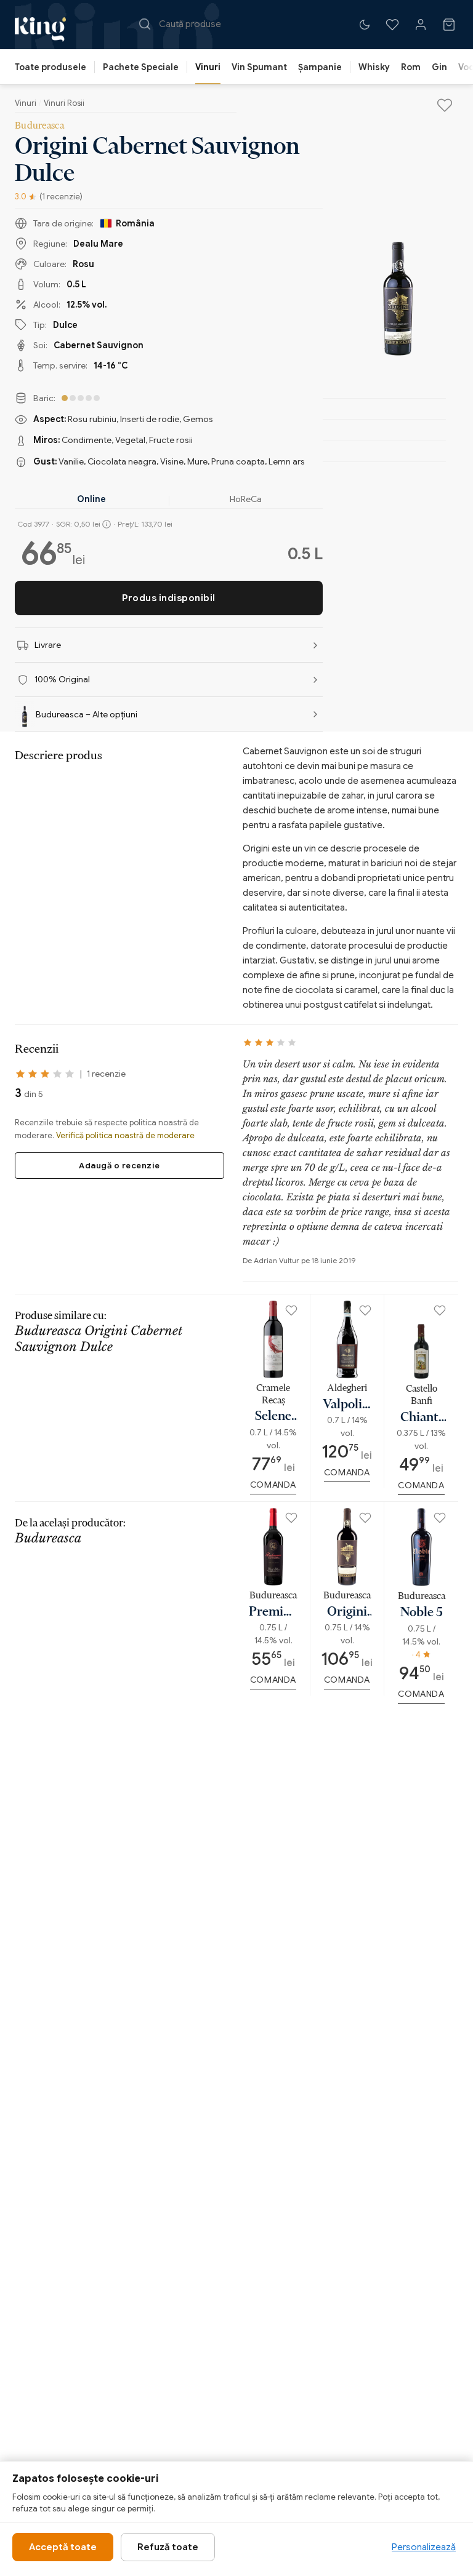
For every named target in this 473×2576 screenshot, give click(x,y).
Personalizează (424, 2547)
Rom (411, 67)
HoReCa (246, 499)
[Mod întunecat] (365, 25)
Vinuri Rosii (64, 103)
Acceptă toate (63, 2547)
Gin (439, 67)
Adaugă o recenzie (119, 1166)
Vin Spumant (259, 67)
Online (91, 499)
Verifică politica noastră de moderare (125, 1135)
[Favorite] (392, 25)
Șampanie (320, 67)
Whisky (374, 67)
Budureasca (39, 125)
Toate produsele (51, 67)
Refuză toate (168, 2547)
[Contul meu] (421, 25)
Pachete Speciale (141, 67)
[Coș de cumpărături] (449, 25)
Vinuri (208, 67)
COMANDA (273, 1485)
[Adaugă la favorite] (445, 105)
